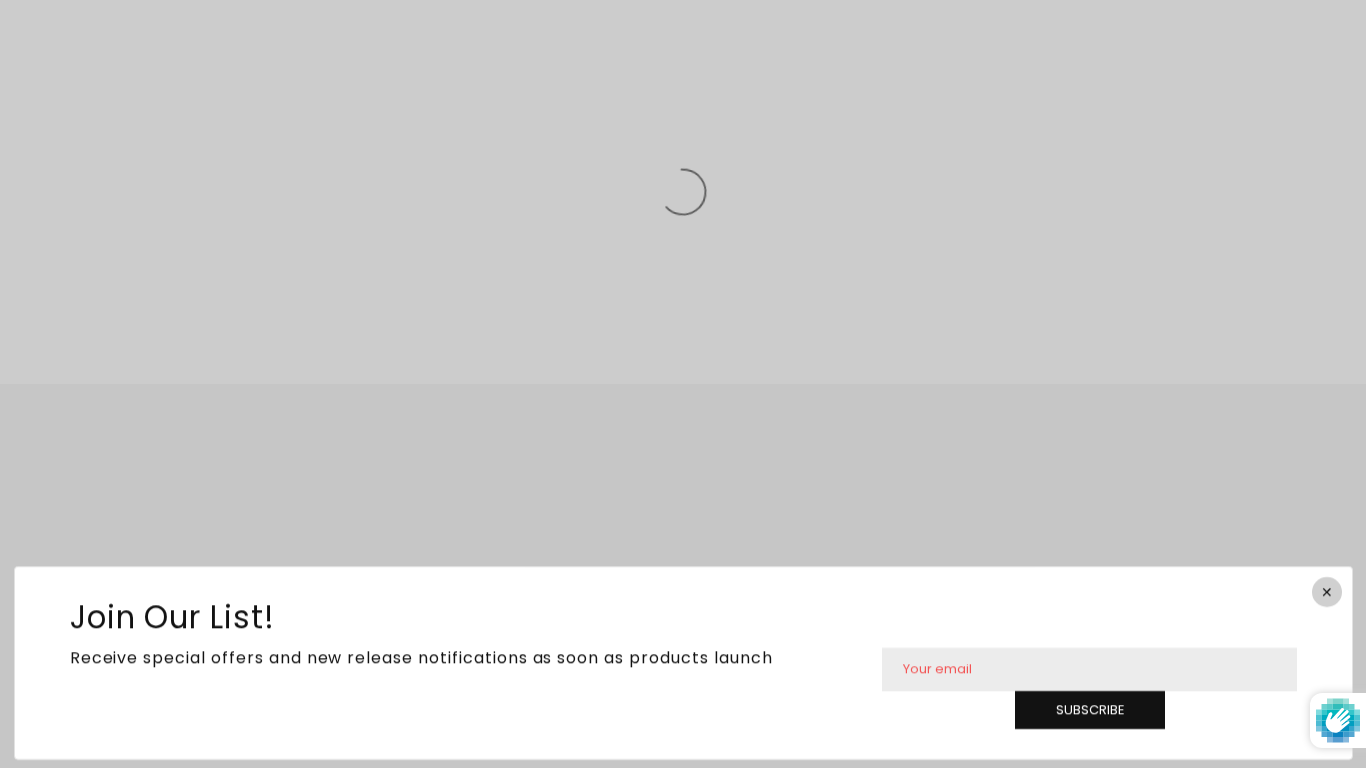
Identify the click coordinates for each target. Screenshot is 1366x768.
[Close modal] (1326, 592)
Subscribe (1089, 709)
